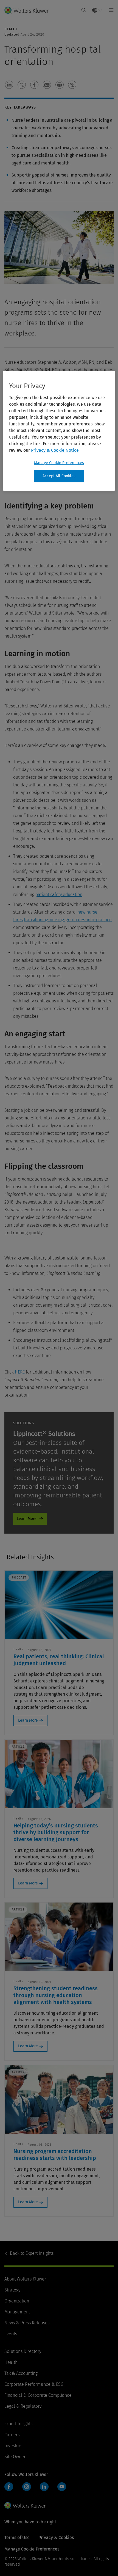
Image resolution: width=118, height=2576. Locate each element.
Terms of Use (17, 2537)
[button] (9, 85)
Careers (12, 2435)
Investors (13, 2446)
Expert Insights (32, 2253)
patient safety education (59, 895)
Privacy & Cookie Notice (55, 450)
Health (11, 2362)
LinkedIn (44, 2487)
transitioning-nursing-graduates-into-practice (68, 920)
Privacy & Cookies (56, 2537)
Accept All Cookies (59, 476)
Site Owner (15, 2457)
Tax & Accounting (21, 2373)
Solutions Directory (23, 2351)
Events (11, 2334)
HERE (20, 1372)
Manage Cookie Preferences (59, 463)
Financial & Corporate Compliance (38, 2395)
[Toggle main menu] (110, 10)
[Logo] (29, 10)
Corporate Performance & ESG (34, 2384)
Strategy (12, 2290)
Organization (17, 2301)
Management (17, 2312)
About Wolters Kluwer (25, 2279)
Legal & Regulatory (23, 2406)
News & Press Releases (27, 2323)
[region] (59, 431)
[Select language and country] (97, 10)
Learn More (27, 1519)
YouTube (62, 2487)
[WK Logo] (25, 2505)
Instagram (27, 2487)
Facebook (9, 2487)
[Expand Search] (84, 10)
